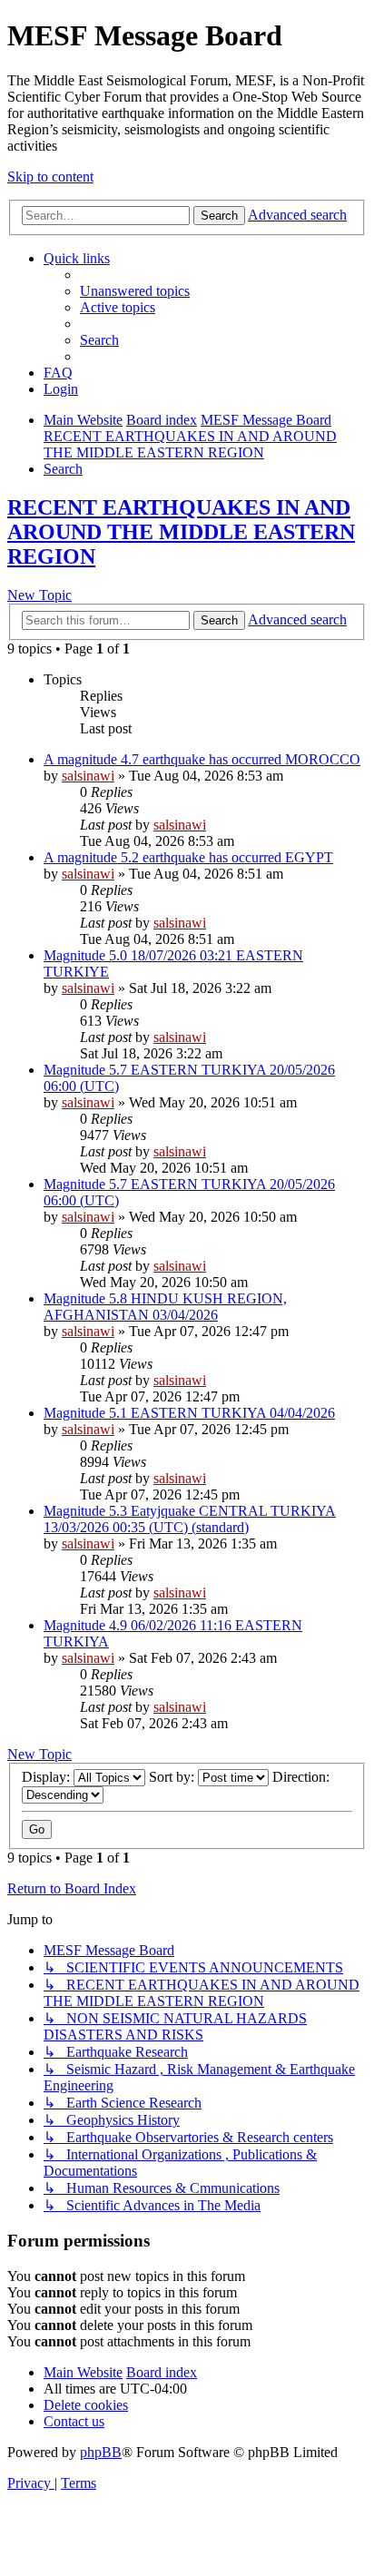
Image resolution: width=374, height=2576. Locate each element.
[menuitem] (135, 291)
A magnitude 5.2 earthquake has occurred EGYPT (188, 857)
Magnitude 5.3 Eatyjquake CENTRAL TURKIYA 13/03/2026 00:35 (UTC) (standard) (190, 1519)
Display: (48, 1777)
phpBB (101, 2452)
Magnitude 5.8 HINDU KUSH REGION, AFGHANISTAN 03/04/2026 (165, 1307)
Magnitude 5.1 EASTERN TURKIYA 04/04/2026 (189, 1413)
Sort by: (173, 1777)
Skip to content (50, 177)
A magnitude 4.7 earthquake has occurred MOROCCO (202, 759)
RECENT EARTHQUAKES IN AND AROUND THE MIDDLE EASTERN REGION (181, 532)
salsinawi (88, 776)
